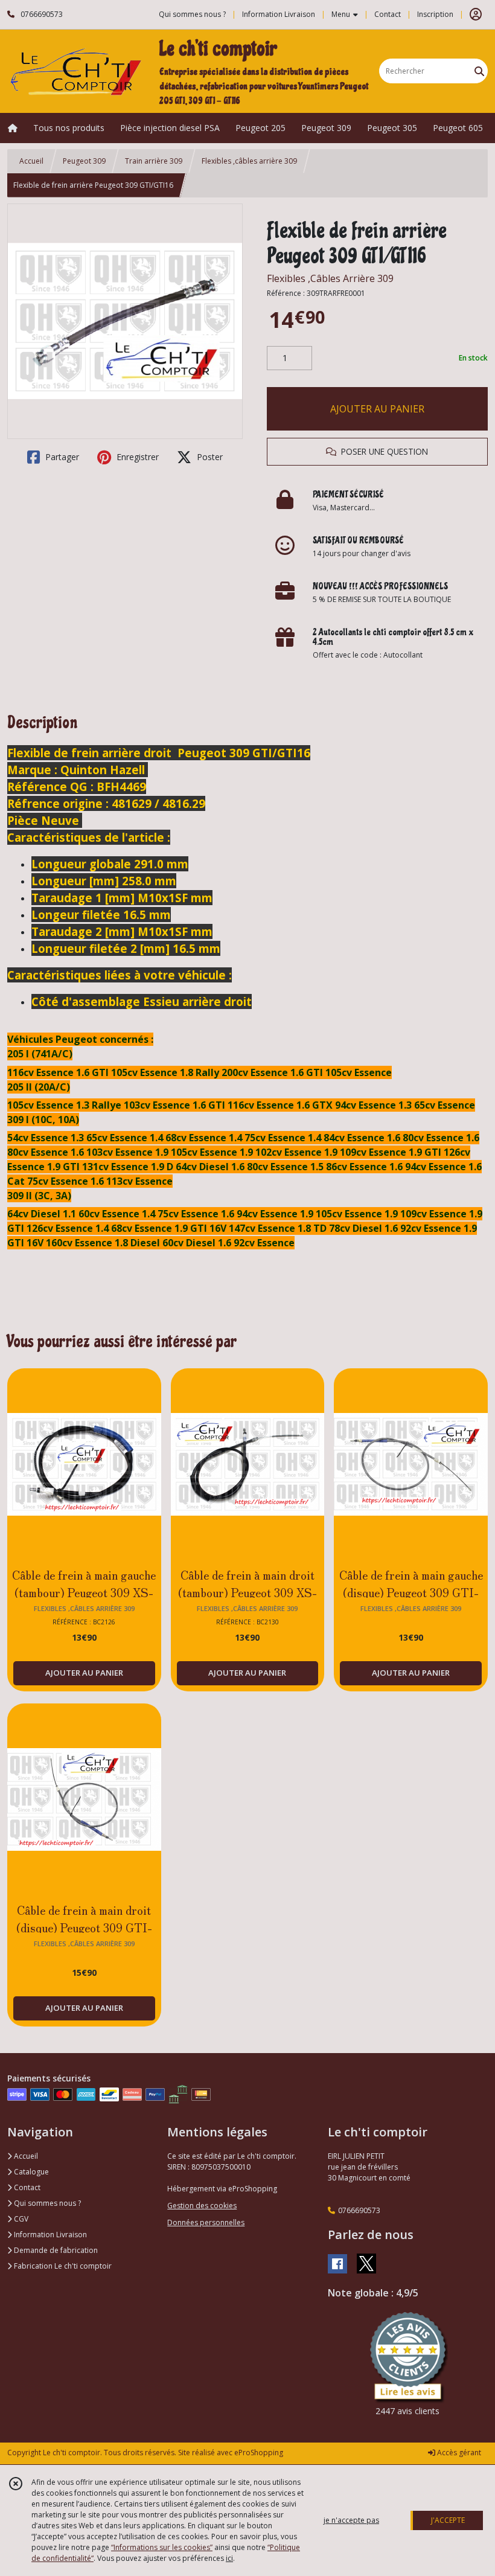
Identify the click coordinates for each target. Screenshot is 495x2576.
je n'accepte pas (351, 2520)
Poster (209, 457)
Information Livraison (49, 2235)
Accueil (31, 161)
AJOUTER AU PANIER (377, 409)
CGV (20, 2219)
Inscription (435, 14)
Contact (388, 14)
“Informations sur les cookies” (162, 2547)
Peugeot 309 (84, 161)
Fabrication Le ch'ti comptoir (62, 2266)
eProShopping (259, 2453)
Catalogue (30, 2172)
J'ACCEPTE (448, 2520)
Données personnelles (206, 2222)
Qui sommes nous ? (46, 2203)
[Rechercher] (479, 71)
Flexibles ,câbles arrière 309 (249, 161)
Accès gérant (458, 2453)
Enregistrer (136, 457)
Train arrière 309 (154, 161)
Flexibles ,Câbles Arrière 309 (330, 278)
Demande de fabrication (55, 2250)
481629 (132, 803)
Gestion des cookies (202, 2206)
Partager (61, 457)
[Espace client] (476, 14)
